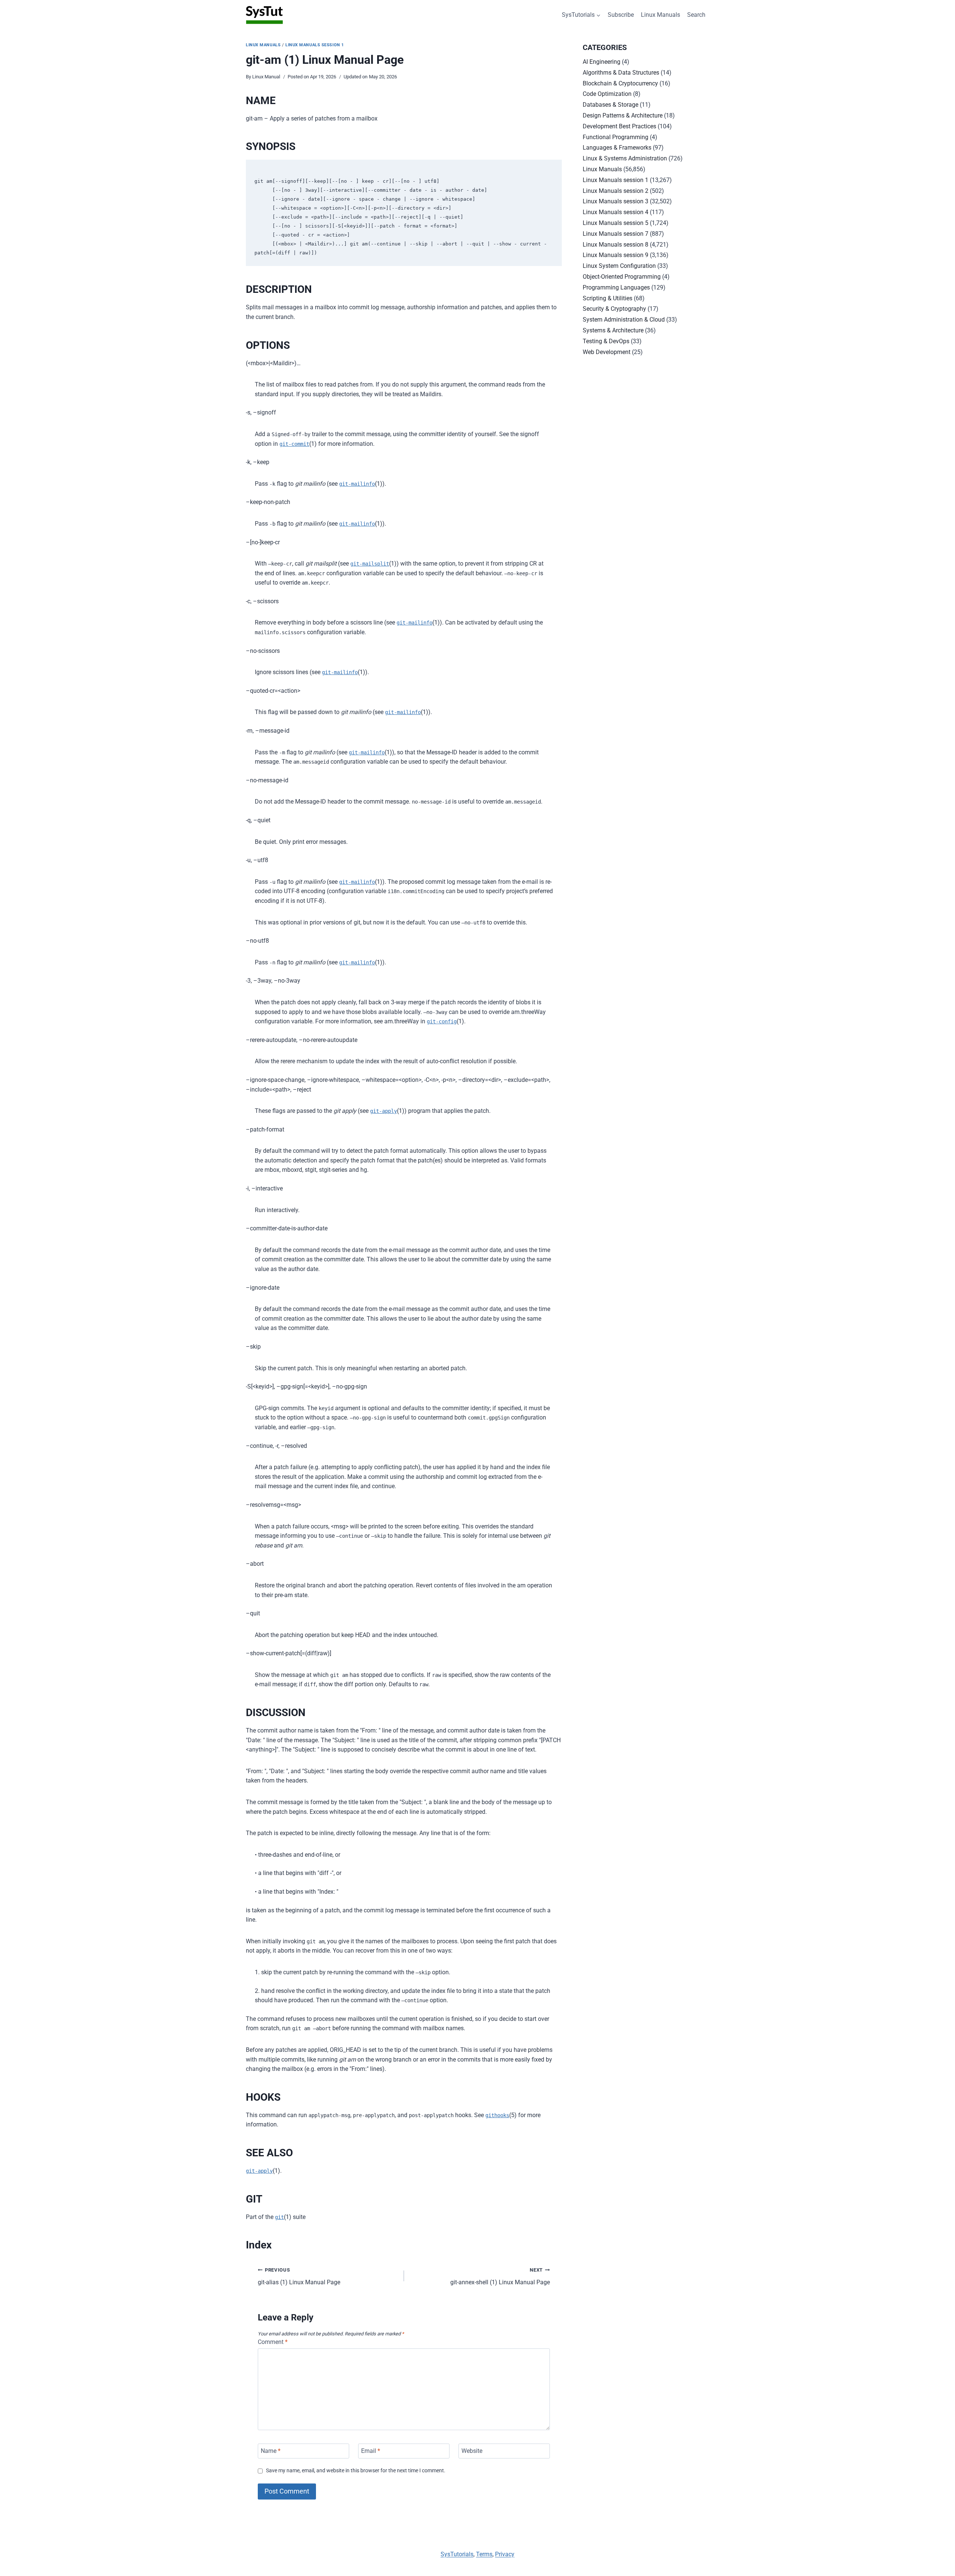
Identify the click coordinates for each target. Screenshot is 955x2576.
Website (472, 2451)
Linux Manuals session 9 (616, 255)
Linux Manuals (660, 15)
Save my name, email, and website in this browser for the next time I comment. (356, 2471)
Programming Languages (616, 287)
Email (371, 2451)
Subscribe (621, 15)
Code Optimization (607, 94)
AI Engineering (602, 62)
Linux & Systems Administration (625, 158)
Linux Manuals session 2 (616, 191)
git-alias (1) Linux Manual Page (299, 2276)
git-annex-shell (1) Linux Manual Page (500, 2276)
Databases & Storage (610, 105)
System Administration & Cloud (624, 320)
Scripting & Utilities (608, 298)
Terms (484, 2554)
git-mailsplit (370, 564)
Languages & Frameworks (617, 148)
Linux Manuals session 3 (616, 201)
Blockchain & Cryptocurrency (620, 83)
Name (271, 2451)
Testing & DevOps (606, 341)
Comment (273, 2342)
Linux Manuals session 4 (616, 212)
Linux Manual (266, 77)
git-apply (383, 1111)
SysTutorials (457, 2554)
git (279, 2217)
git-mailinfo (357, 484)
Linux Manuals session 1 (315, 45)
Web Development (607, 352)
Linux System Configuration (619, 266)
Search (696, 15)
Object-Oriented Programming (622, 277)
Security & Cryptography (614, 309)
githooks (497, 2115)
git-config (442, 1021)
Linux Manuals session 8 (616, 245)
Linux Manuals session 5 (616, 223)
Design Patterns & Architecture (623, 115)
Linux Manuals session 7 (616, 234)
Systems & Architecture (613, 330)
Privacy (505, 2554)
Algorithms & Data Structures (621, 73)
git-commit (294, 444)
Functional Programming (616, 137)
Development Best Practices (619, 126)
